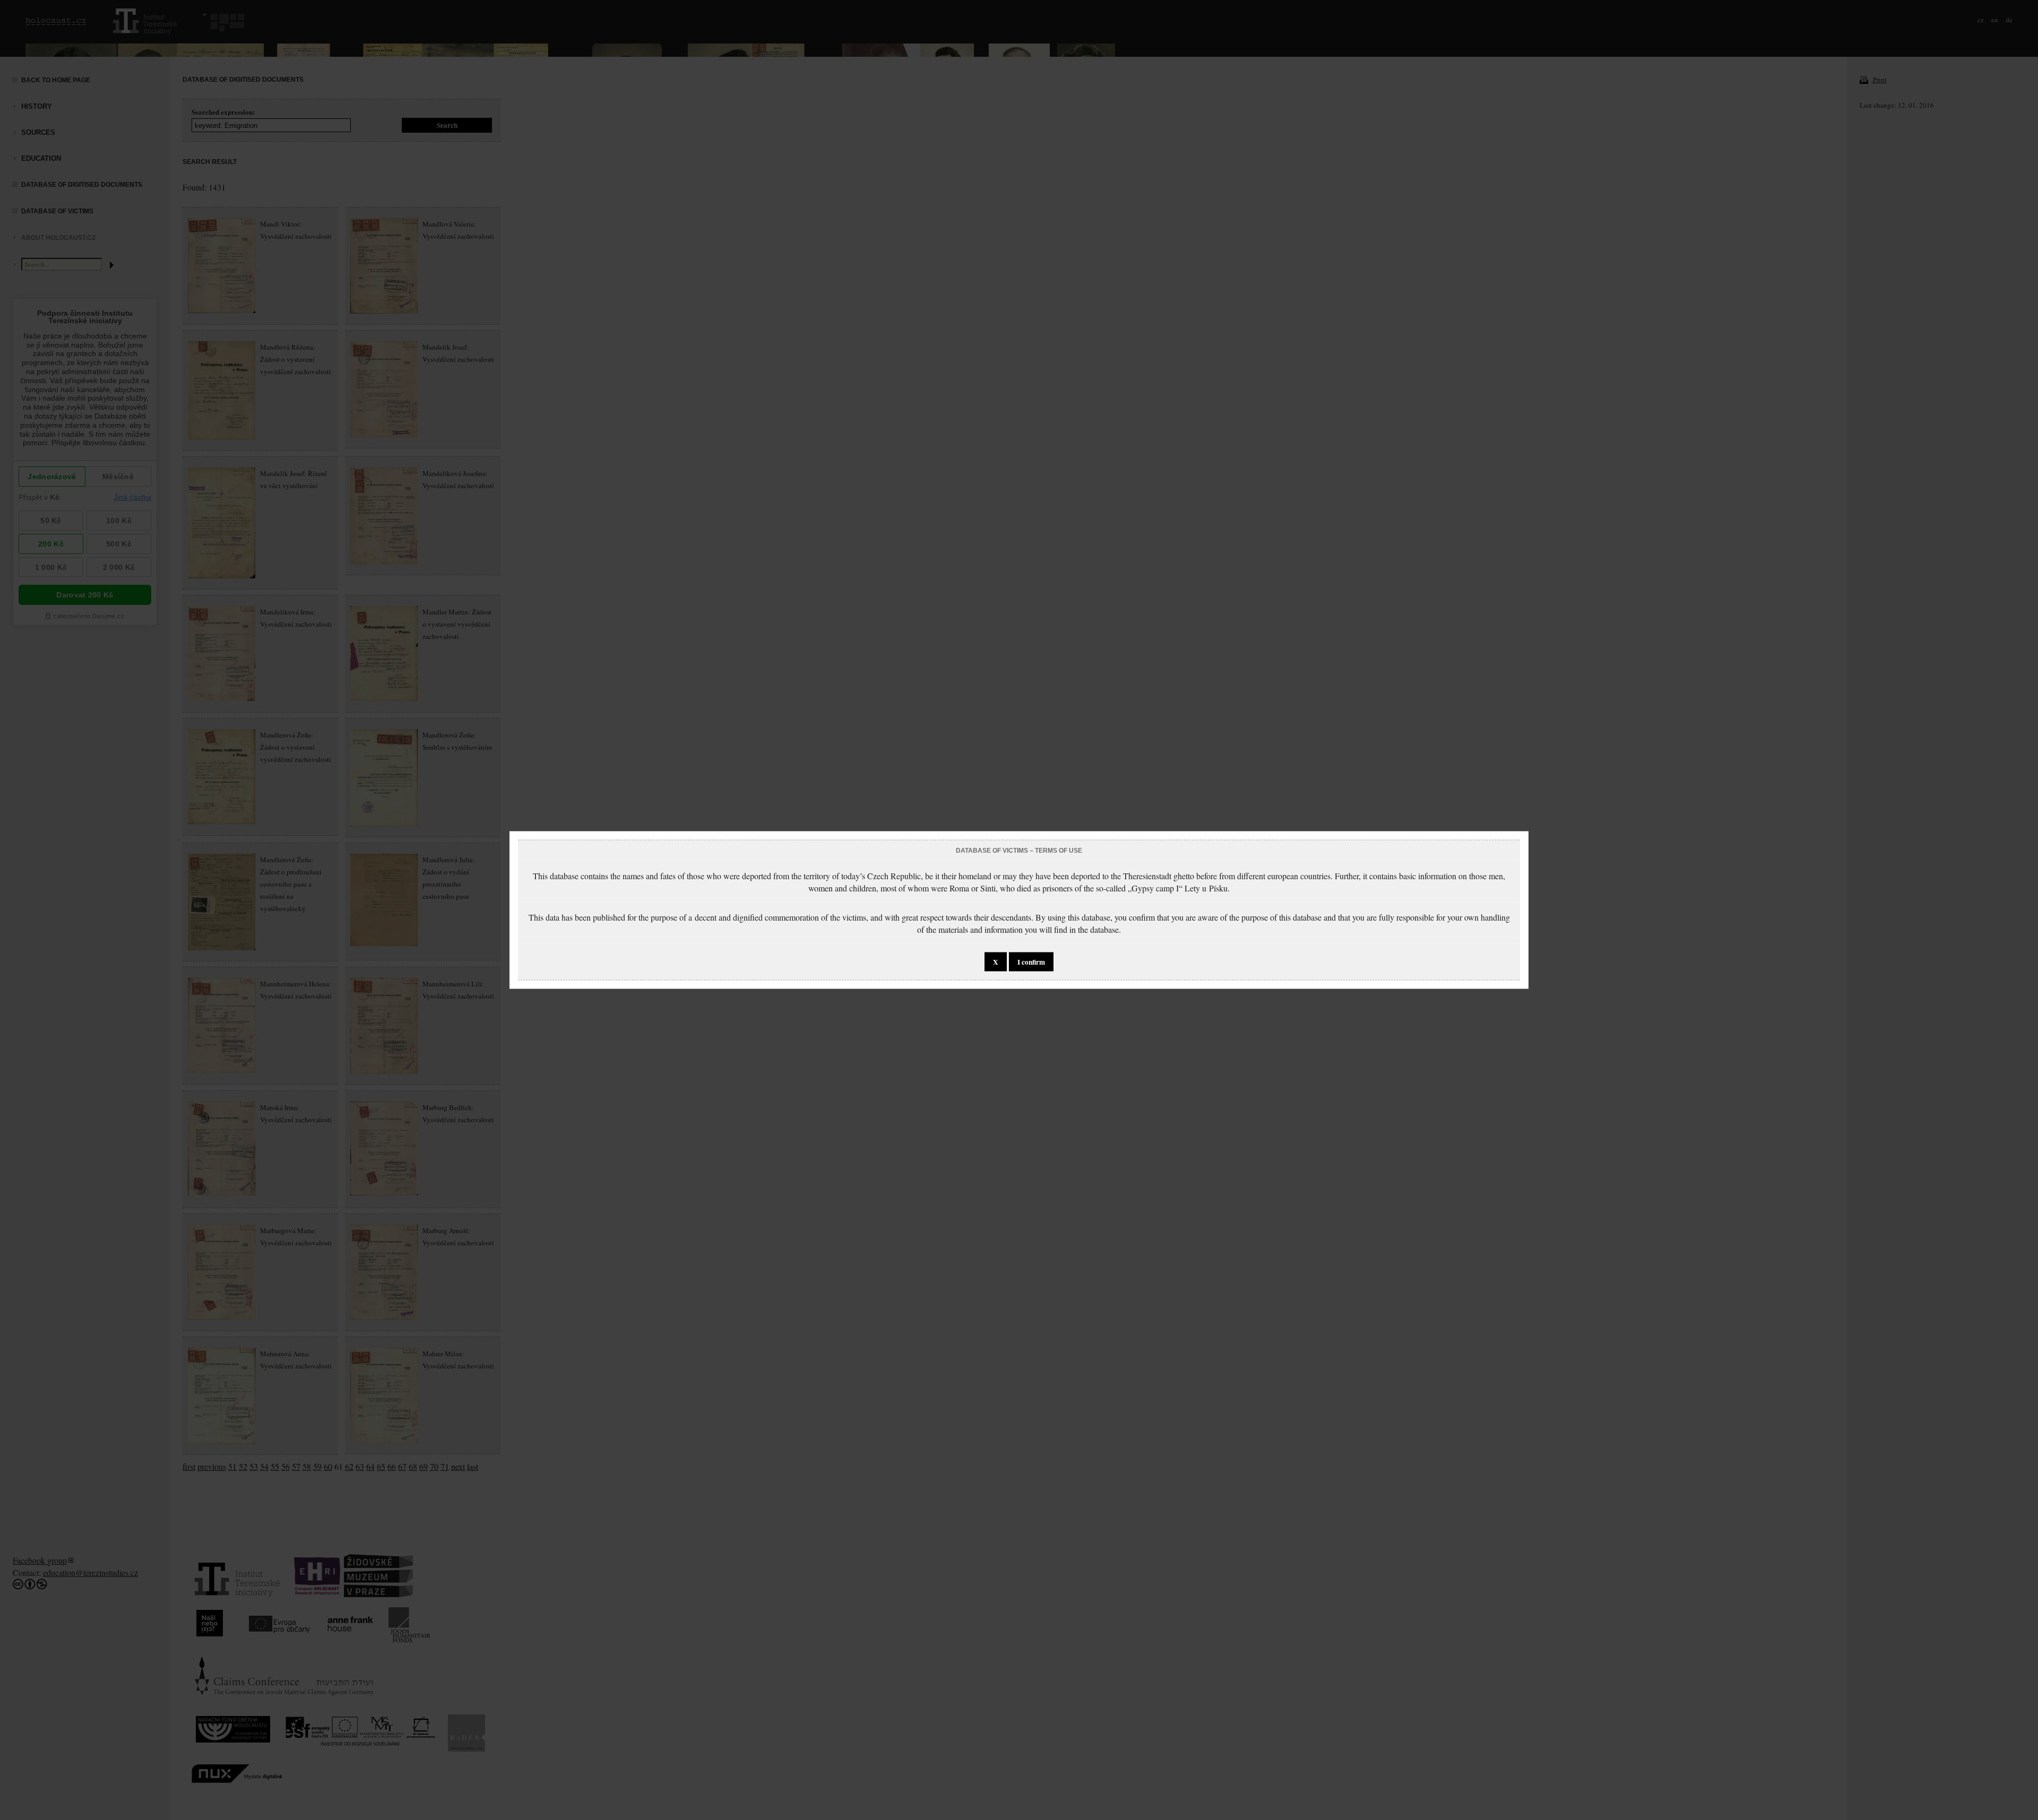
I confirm (1031, 962)
